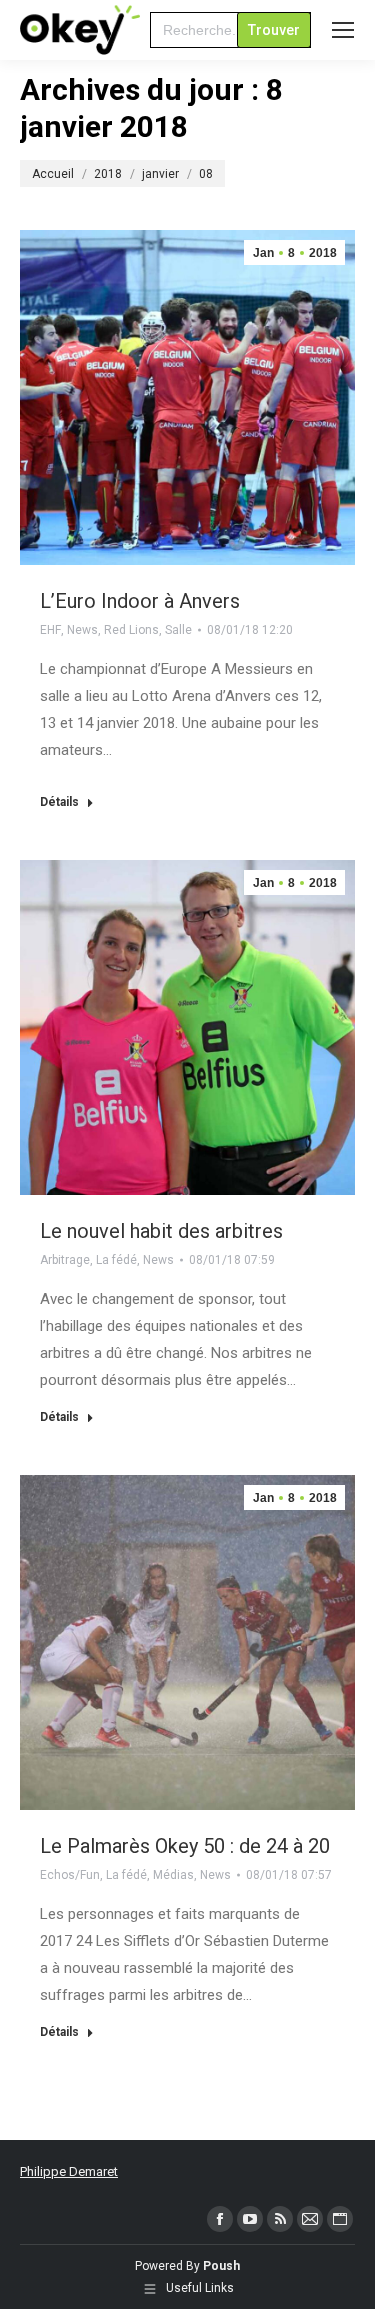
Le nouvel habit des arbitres (161, 1231)
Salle (178, 630)
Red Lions (131, 630)
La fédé (116, 1260)
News (82, 630)
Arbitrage (65, 1260)
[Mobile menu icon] (343, 30)
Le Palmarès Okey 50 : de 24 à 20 (185, 1846)
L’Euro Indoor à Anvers (140, 601)
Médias (173, 1875)
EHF (50, 630)
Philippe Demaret (69, 2171)
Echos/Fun (70, 1875)
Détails (59, 802)
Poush (221, 2266)
